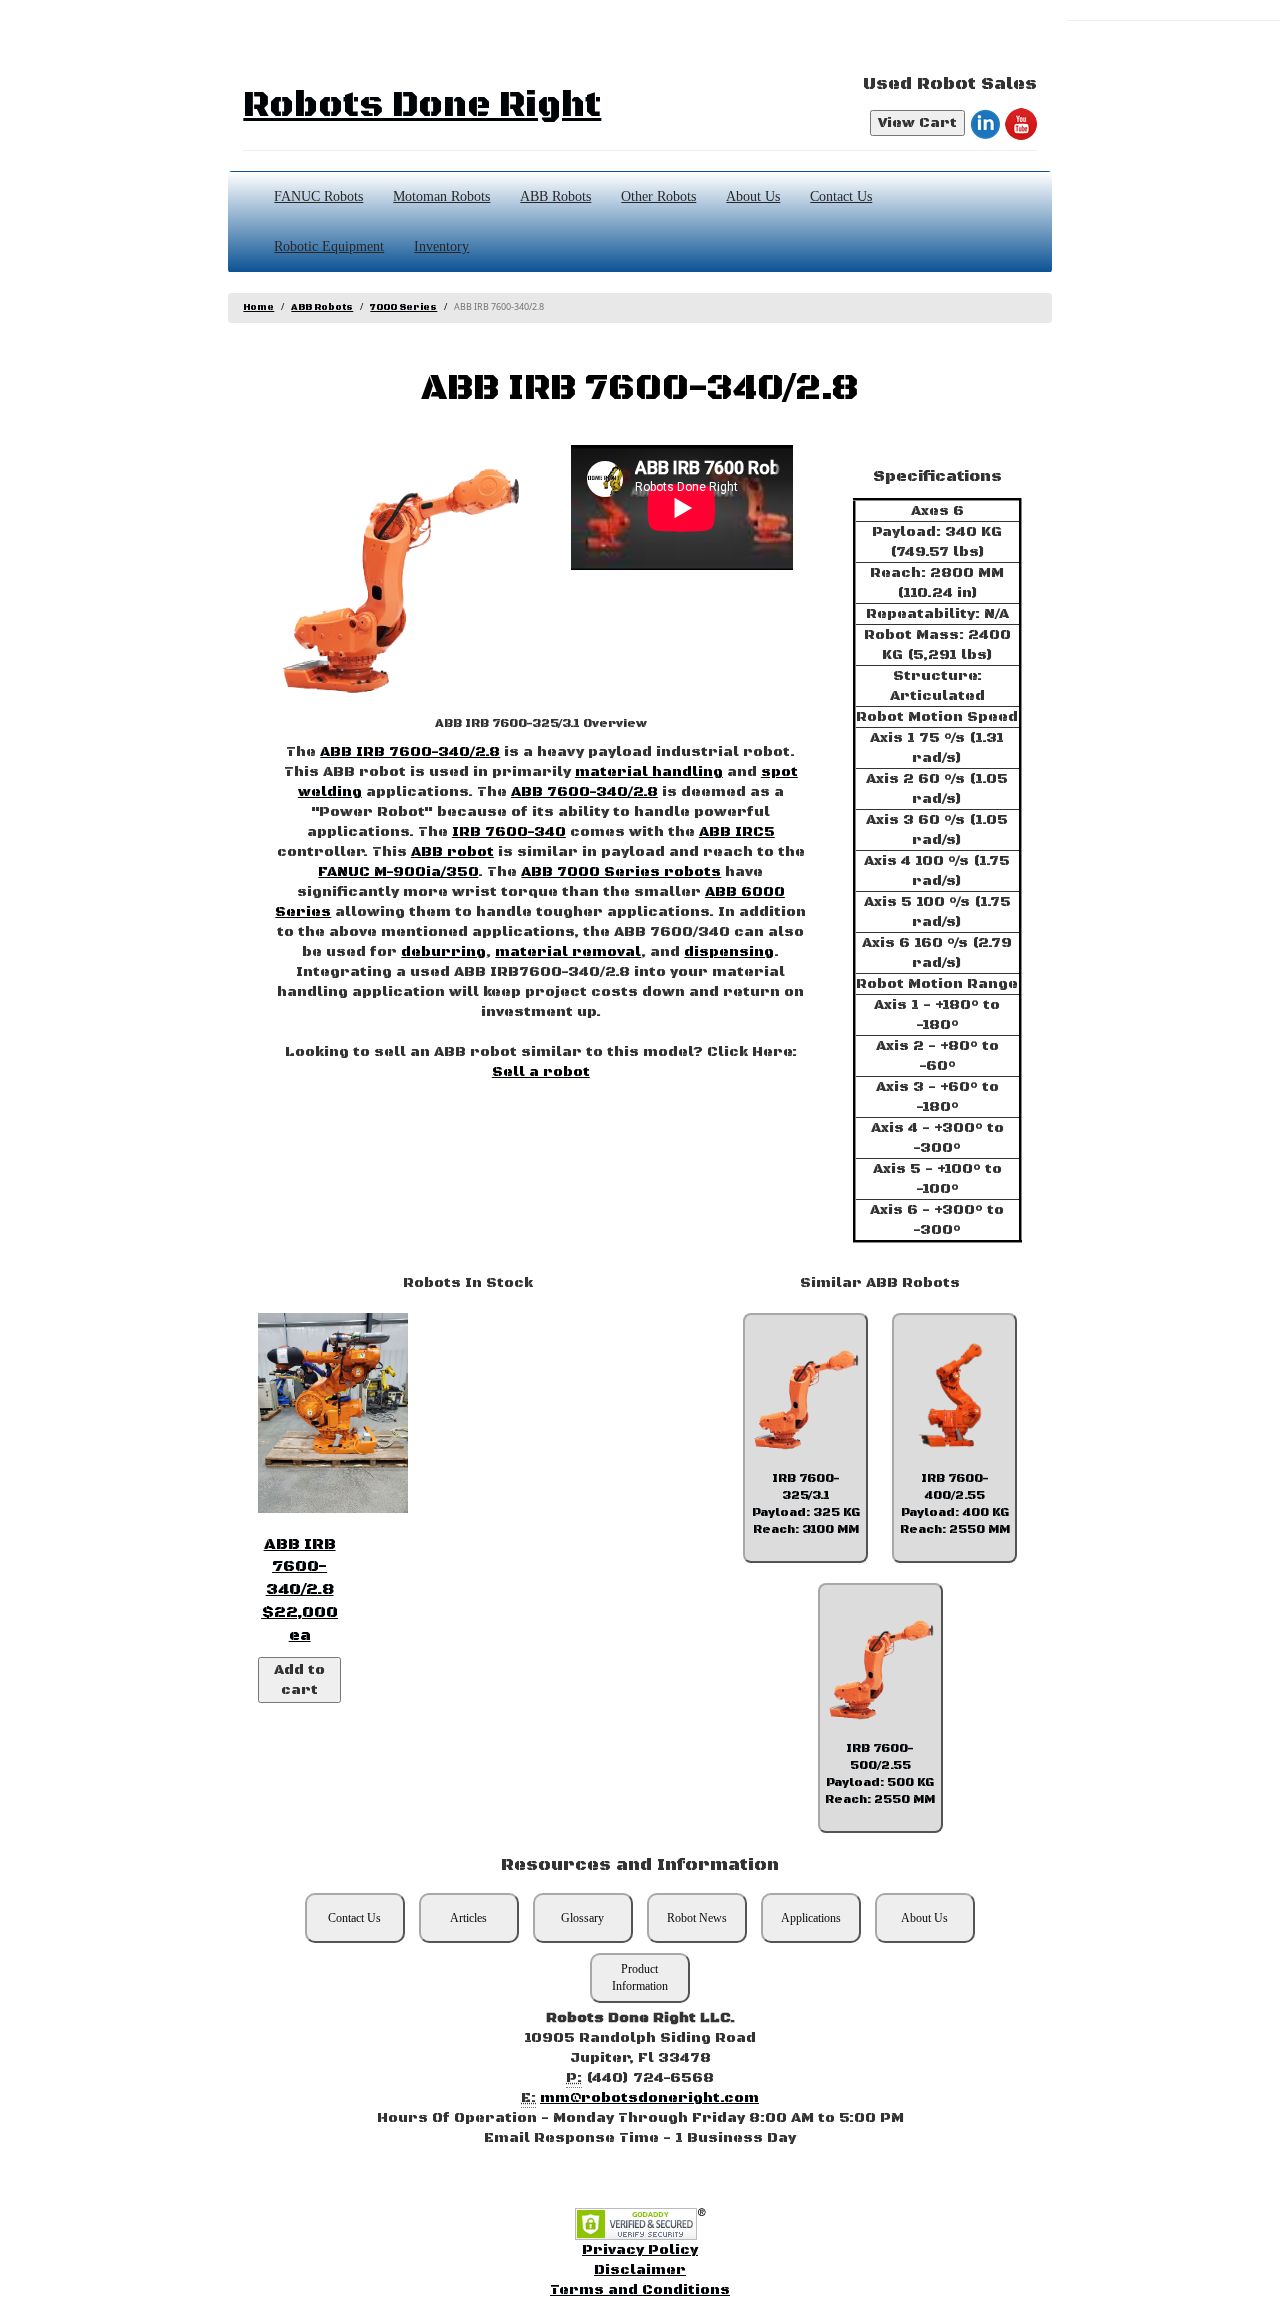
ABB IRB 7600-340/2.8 (410, 752)
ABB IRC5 (737, 832)
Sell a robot (541, 1072)
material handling (649, 772)
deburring (443, 952)
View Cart (917, 123)
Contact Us (841, 196)
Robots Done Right (422, 105)
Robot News (697, 1918)
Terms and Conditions (640, 2290)
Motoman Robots (441, 196)
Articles (468, 1918)
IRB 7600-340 (509, 832)
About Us (753, 196)
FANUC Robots (318, 196)
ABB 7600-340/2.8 (584, 792)
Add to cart (299, 1680)
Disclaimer (640, 2270)
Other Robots (658, 196)
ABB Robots (555, 196)
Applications (811, 1918)
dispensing (729, 952)
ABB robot (452, 852)
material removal (568, 952)
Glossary (582, 1918)
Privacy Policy (640, 2250)
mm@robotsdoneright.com (649, 2098)
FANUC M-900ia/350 (398, 872)
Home (258, 307)
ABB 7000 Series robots (621, 872)
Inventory (441, 246)
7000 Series (403, 307)
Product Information (640, 1977)
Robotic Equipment (329, 246)
